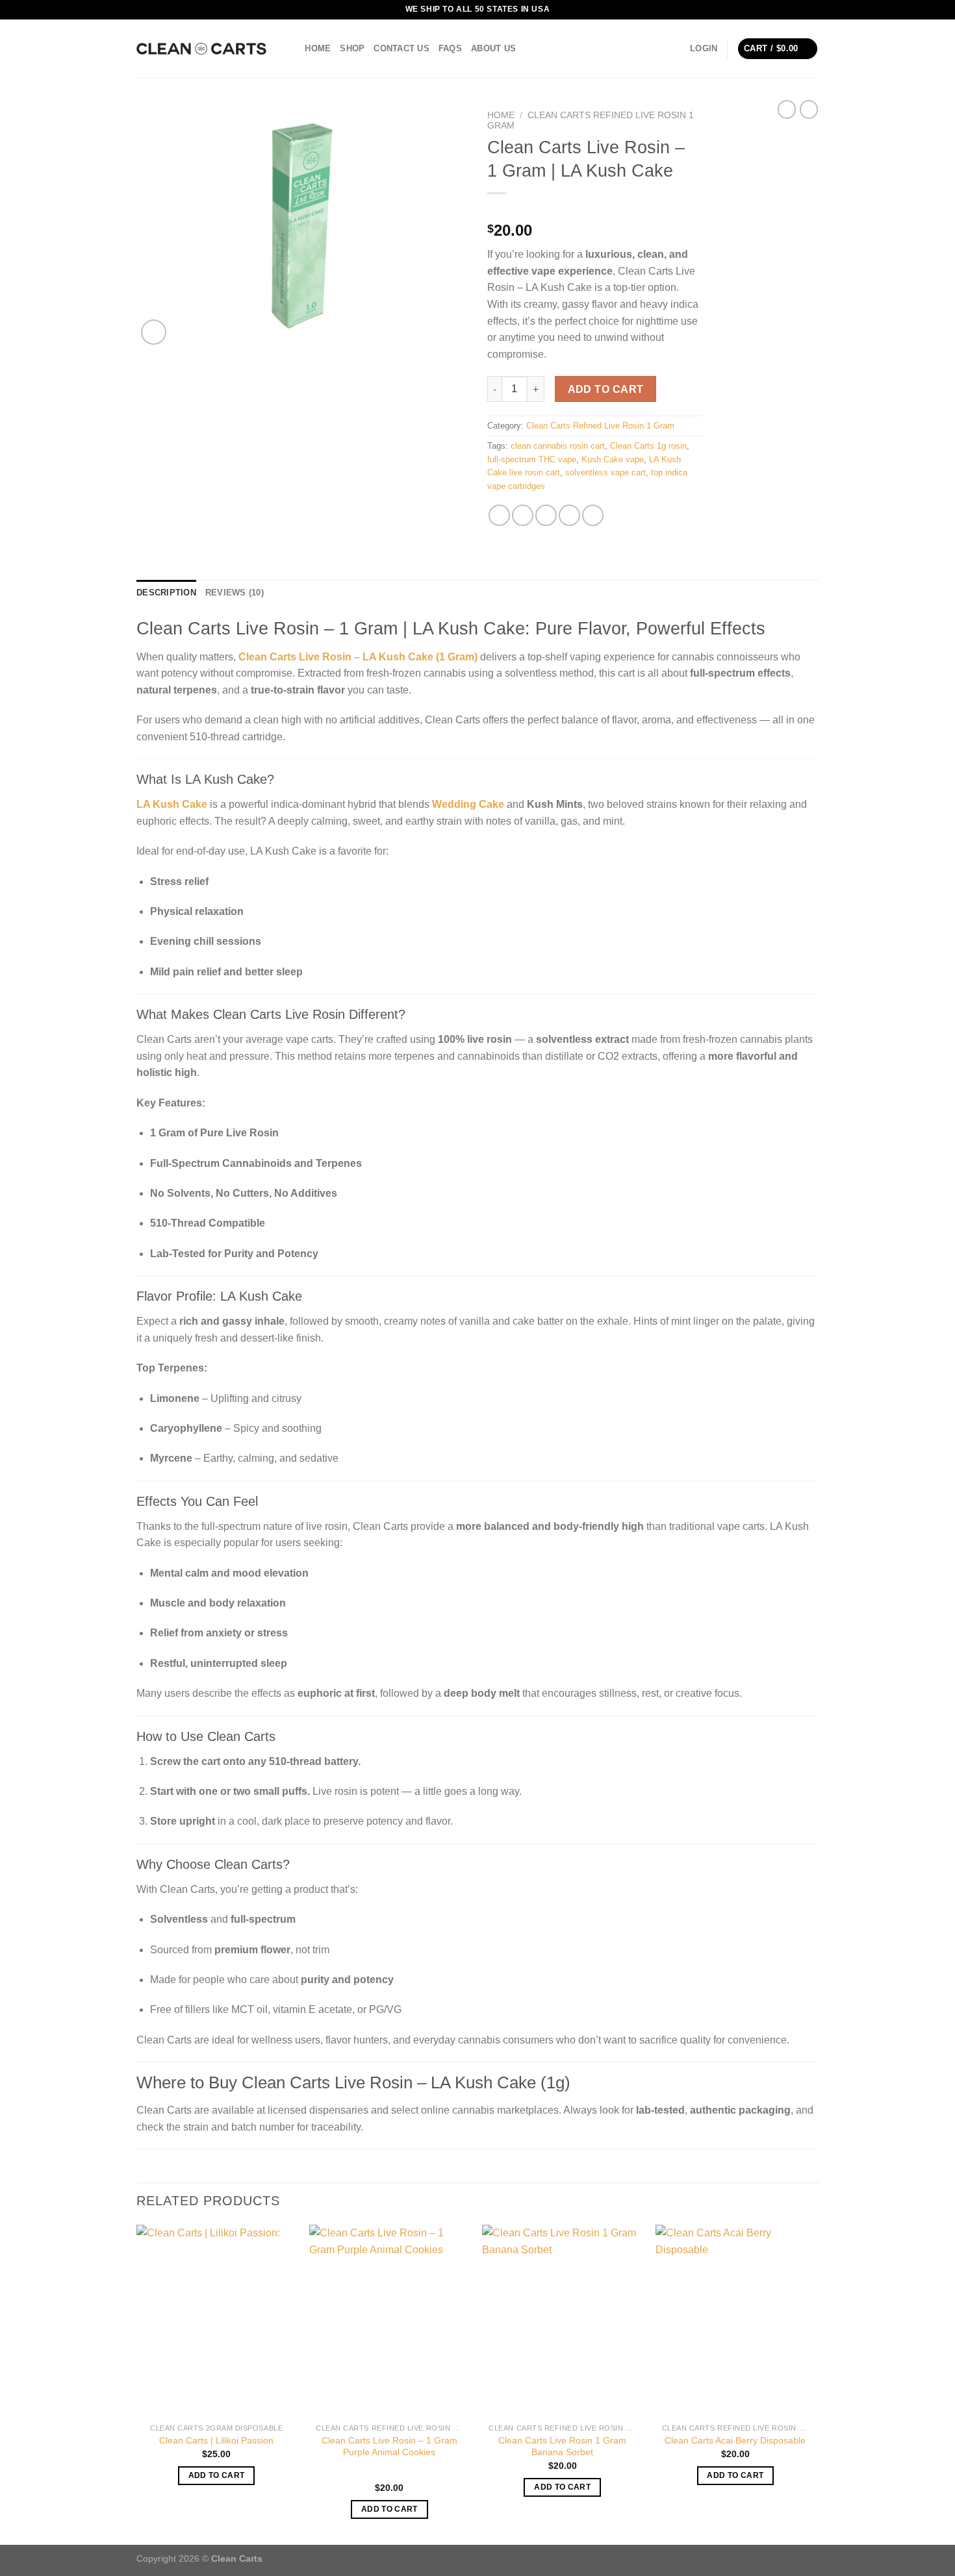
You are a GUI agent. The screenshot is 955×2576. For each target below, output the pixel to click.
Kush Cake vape (613, 459)
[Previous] (137, 2383)
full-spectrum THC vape (532, 459)
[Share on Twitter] (523, 515)
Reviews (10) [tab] (235, 593)
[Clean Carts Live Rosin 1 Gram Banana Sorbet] (562, 2321)
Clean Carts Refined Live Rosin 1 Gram (600, 426)
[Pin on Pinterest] (569, 515)
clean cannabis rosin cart (558, 446)
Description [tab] (166, 593)
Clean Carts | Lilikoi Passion (216, 2440)
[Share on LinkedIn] (593, 515)
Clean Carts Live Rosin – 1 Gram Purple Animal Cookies (389, 2446)
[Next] (815, 2383)
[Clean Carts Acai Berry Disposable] (736, 2321)
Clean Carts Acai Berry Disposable (735, 2440)
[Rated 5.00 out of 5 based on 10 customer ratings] (594, 210)
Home (318, 48)
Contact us (401, 48)
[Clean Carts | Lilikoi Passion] (217, 2321)
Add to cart (606, 389)
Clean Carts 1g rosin (648, 446)
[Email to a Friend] (546, 515)
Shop (352, 48)
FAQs (450, 48)
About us (493, 48)
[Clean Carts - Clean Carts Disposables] (201, 49)
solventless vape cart (605, 472)
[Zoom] (154, 332)
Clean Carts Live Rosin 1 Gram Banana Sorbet (562, 2446)
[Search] (291, 49)
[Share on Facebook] (499, 515)
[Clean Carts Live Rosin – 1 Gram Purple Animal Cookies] (389, 2321)
